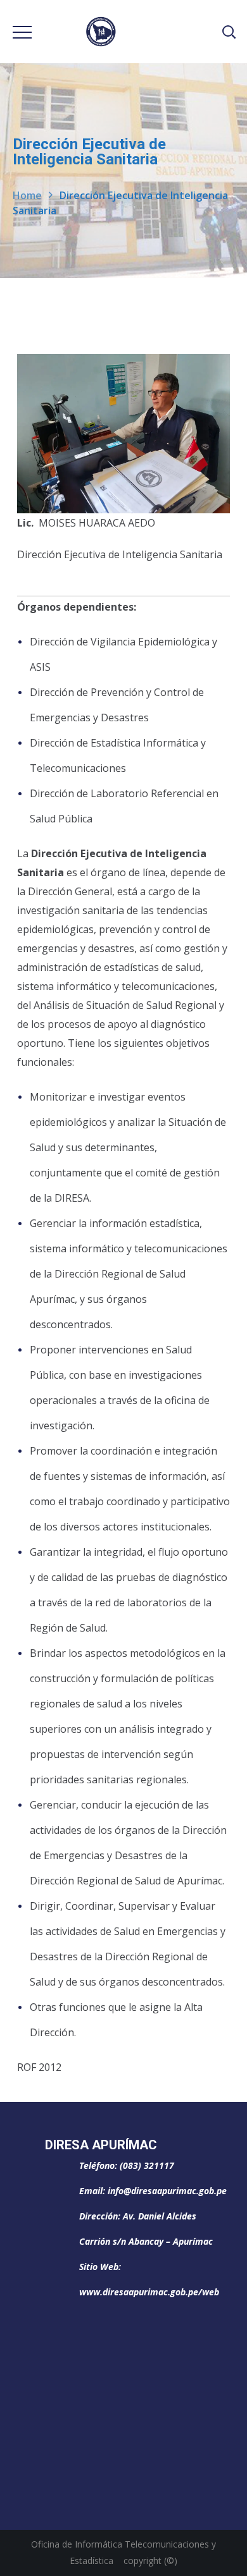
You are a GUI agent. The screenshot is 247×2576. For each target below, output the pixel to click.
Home (27, 195)
